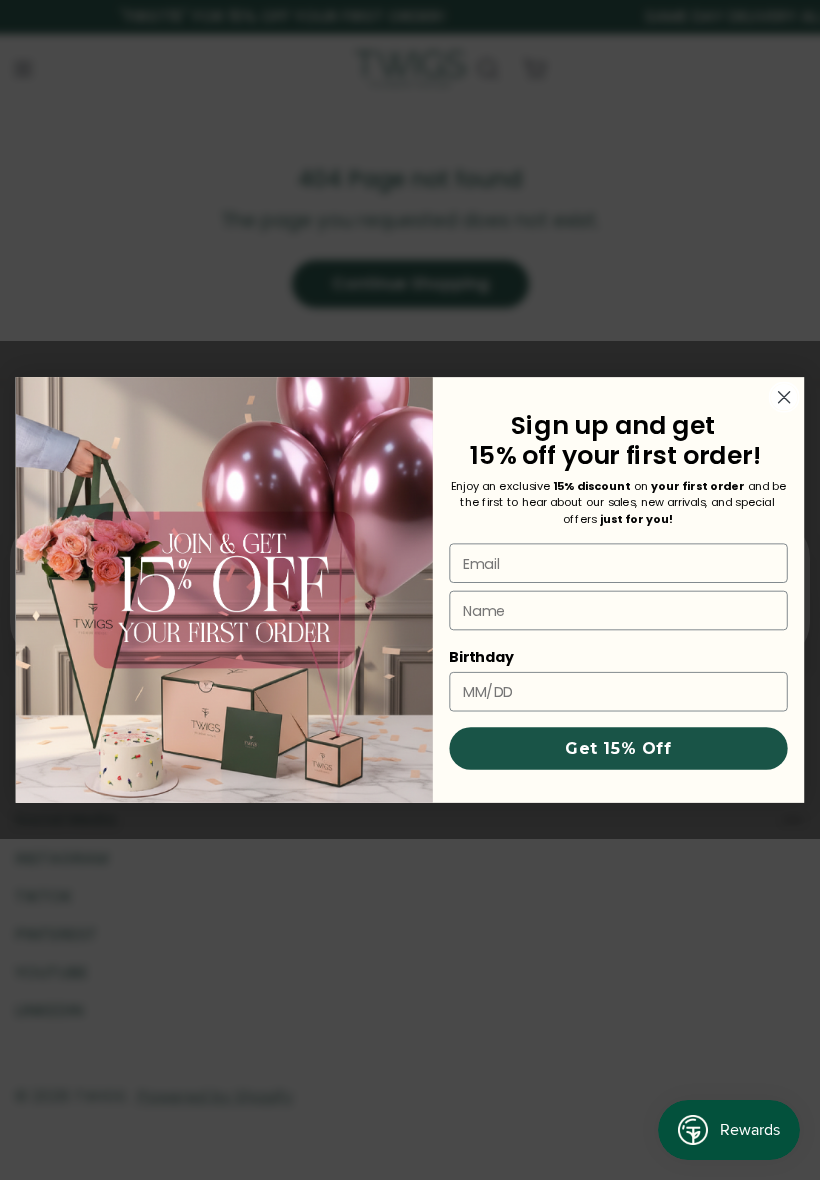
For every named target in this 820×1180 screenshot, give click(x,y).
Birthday (481, 657)
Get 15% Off (618, 748)
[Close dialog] (784, 397)
